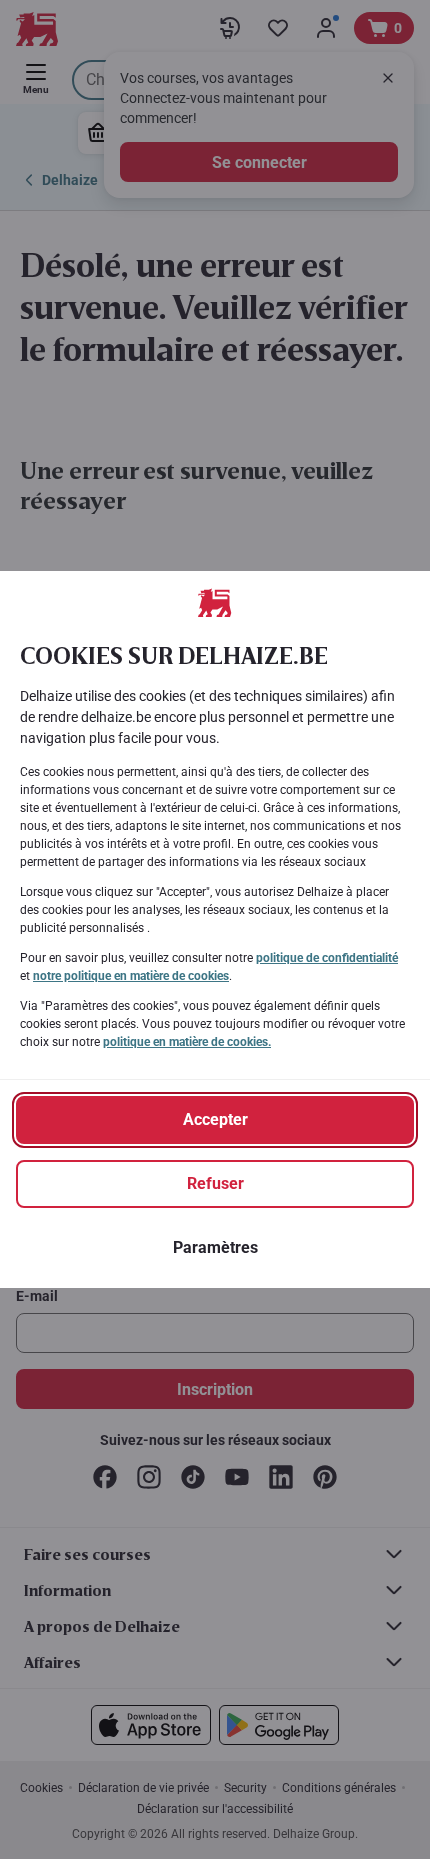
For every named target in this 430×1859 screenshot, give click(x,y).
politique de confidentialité (327, 958)
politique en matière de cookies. (187, 1042)
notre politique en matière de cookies (131, 976)
